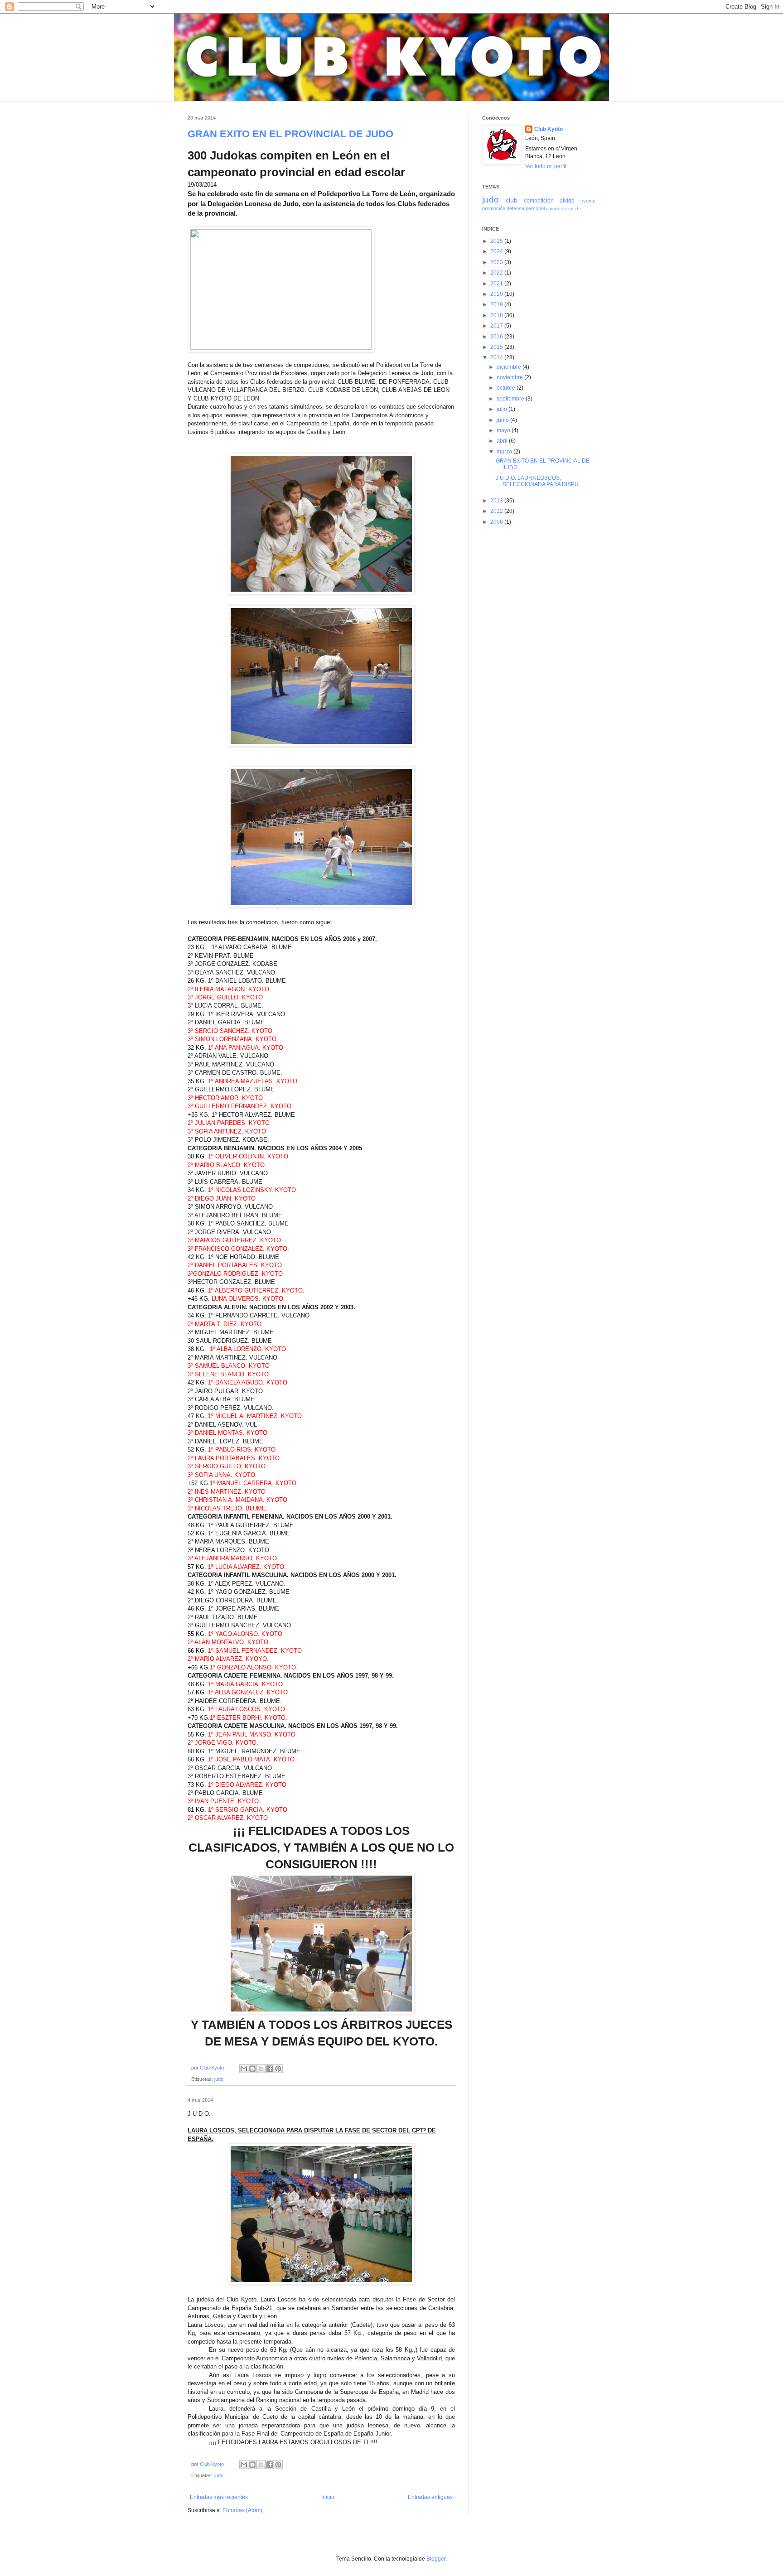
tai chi (574, 209)
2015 (497, 347)
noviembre (510, 377)
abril (503, 441)
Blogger (436, 2559)
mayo (504, 430)
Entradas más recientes (219, 2497)
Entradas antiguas (430, 2497)
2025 (497, 241)
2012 (497, 511)
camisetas (556, 209)
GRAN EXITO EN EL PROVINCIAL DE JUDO (290, 134)
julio (503, 409)
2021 (497, 284)
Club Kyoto (549, 129)
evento (588, 201)
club (512, 200)
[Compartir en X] (261, 2069)
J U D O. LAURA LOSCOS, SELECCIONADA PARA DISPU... (539, 481)
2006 (497, 522)
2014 (497, 357)
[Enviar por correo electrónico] (244, 2069)
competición (539, 201)
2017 (497, 326)
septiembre (511, 399)
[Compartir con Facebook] (270, 2069)
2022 (497, 273)
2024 (497, 251)
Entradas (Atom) (242, 2510)
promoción (494, 208)
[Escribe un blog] (252, 2069)
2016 (497, 337)
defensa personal (526, 208)
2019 (497, 304)
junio (503, 420)
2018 (497, 315)
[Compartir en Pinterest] (278, 2069)
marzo (505, 452)
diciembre (510, 367)
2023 (497, 262)
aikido (567, 201)
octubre (507, 388)
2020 (497, 294)
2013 (497, 501)
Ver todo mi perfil (546, 166)
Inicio (328, 2497)
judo (219, 2079)
